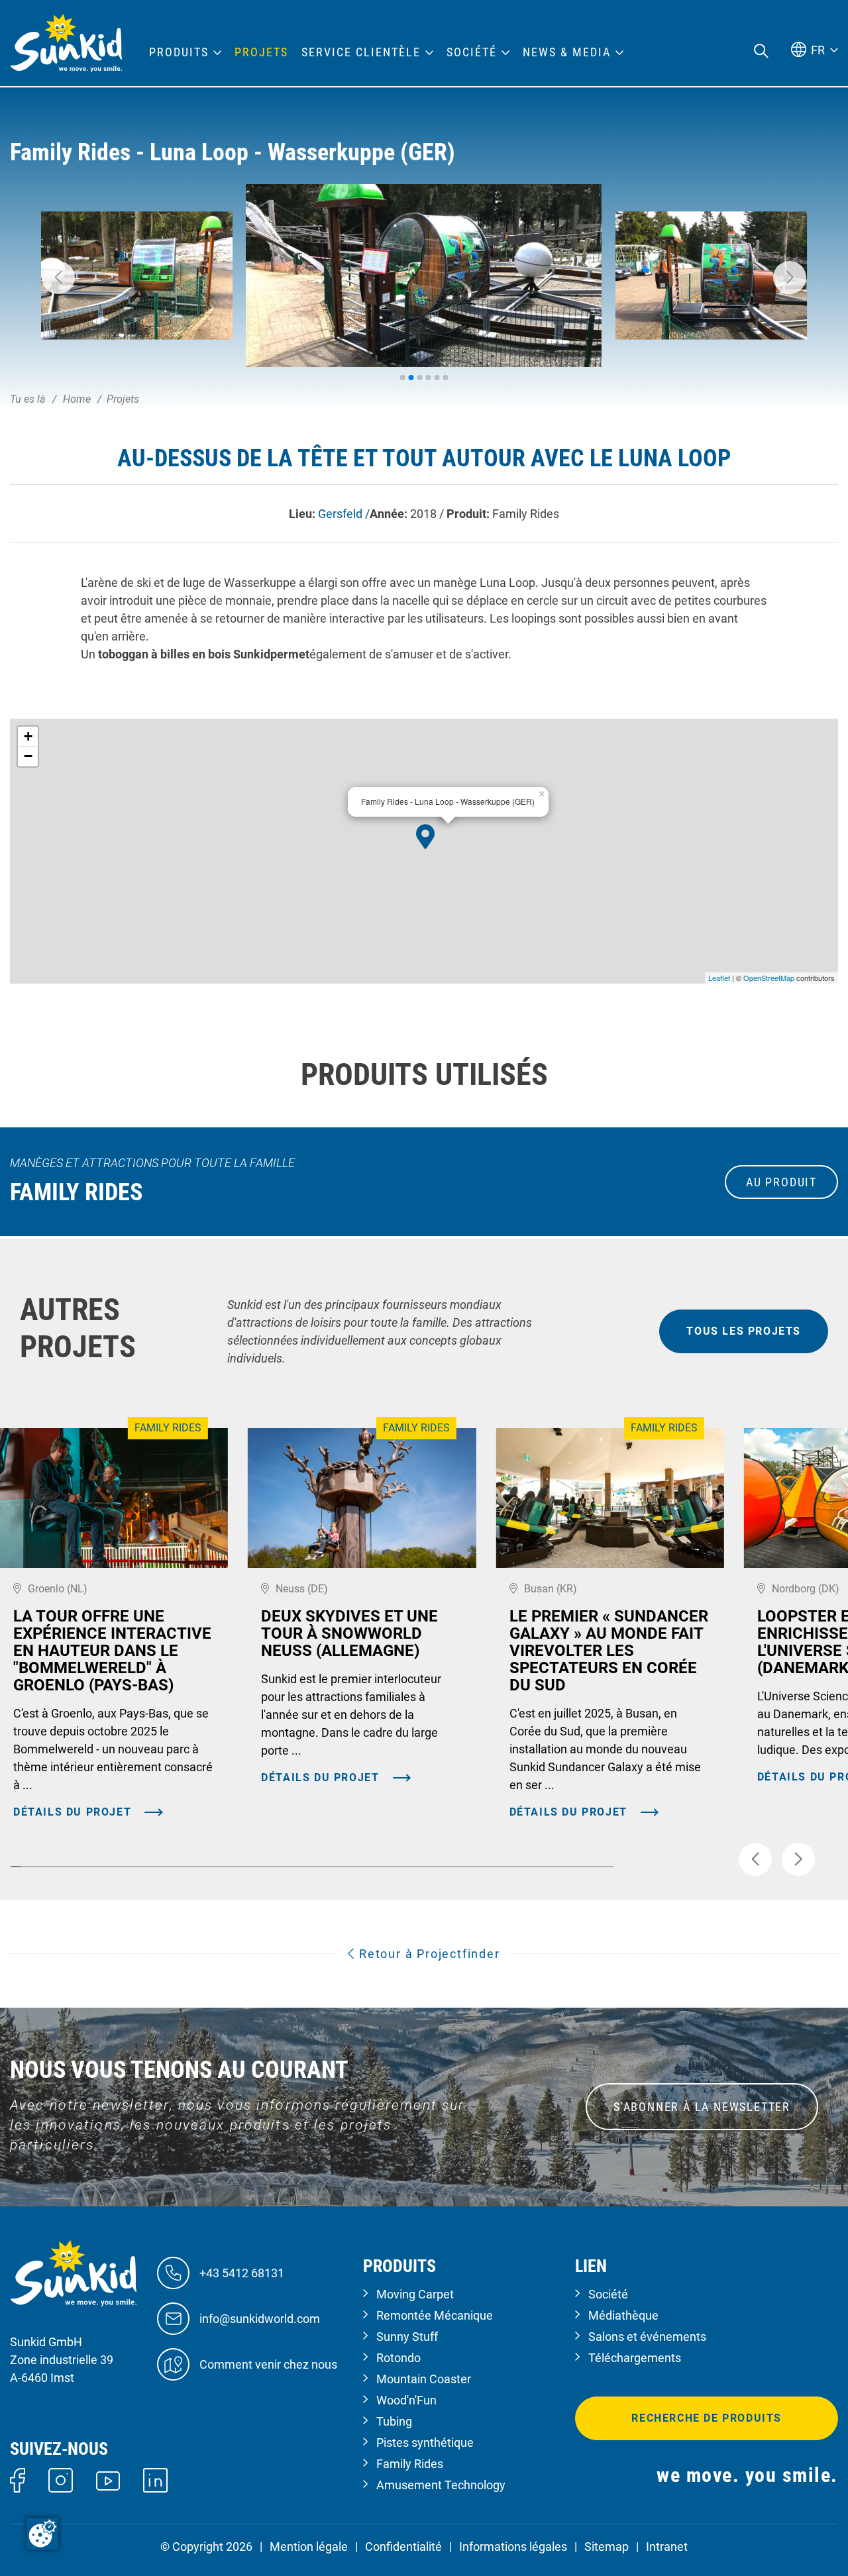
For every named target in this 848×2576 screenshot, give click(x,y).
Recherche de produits (707, 2418)
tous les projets (744, 1331)
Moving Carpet (415, 2294)
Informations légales (513, 2547)
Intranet (667, 2547)
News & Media (567, 52)
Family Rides (410, 2464)
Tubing (394, 2421)
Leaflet (719, 978)
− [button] (28, 756)
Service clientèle (361, 52)
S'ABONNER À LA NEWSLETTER (702, 2107)
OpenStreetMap (769, 978)
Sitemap (607, 2547)
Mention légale (309, 2547)
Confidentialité (403, 2547)
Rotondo (398, 2358)
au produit (781, 1182)
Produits (179, 52)
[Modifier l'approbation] (42, 2534)
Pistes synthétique (425, 2443)
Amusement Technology (441, 2485)
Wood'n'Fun (406, 2400)
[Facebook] (18, 2479)
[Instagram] (61, 2479)
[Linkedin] (155, 2479)
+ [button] (28, 736)
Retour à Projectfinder (427, 1954)
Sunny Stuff (407, 2337)
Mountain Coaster (424, 2379)
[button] (58, 278)
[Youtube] (108, 2480)
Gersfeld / (344, 514)
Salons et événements (647, 2337)
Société (608, 2294)
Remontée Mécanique (435, 2315)
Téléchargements (635, 2358)
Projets (261, 52)
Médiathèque (623, 2315)
